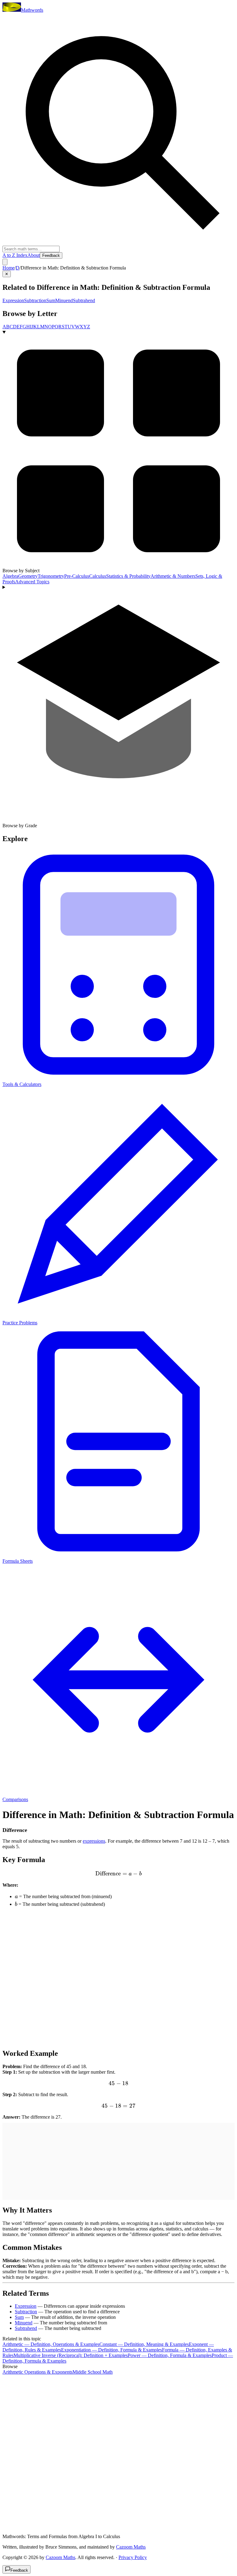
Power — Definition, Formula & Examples (170, 2355)
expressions (94, 1841)
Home (8, 268)
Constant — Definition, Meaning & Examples (144, 2344)
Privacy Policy (133, 2557)
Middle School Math (93, 2372)
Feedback (51, 255)
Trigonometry (51, 576)
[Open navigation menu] (5, 262)
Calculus (98, 576)
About (34, 255)
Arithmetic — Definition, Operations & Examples (51, 2344)
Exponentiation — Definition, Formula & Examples (112, 2350)
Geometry (28, 576)
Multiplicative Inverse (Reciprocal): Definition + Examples (71, 2355)
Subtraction (35, 300)
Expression (13, 300)
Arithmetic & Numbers (173, 576)
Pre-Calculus (77, 576)
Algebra (10, 576)
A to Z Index (15, 255)
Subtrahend (84, 300)
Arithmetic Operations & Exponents (37, 2372)
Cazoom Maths (131, 2547)
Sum (51, 300)
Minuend (64, 300)
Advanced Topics (32, 582)
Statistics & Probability (128, 576)
